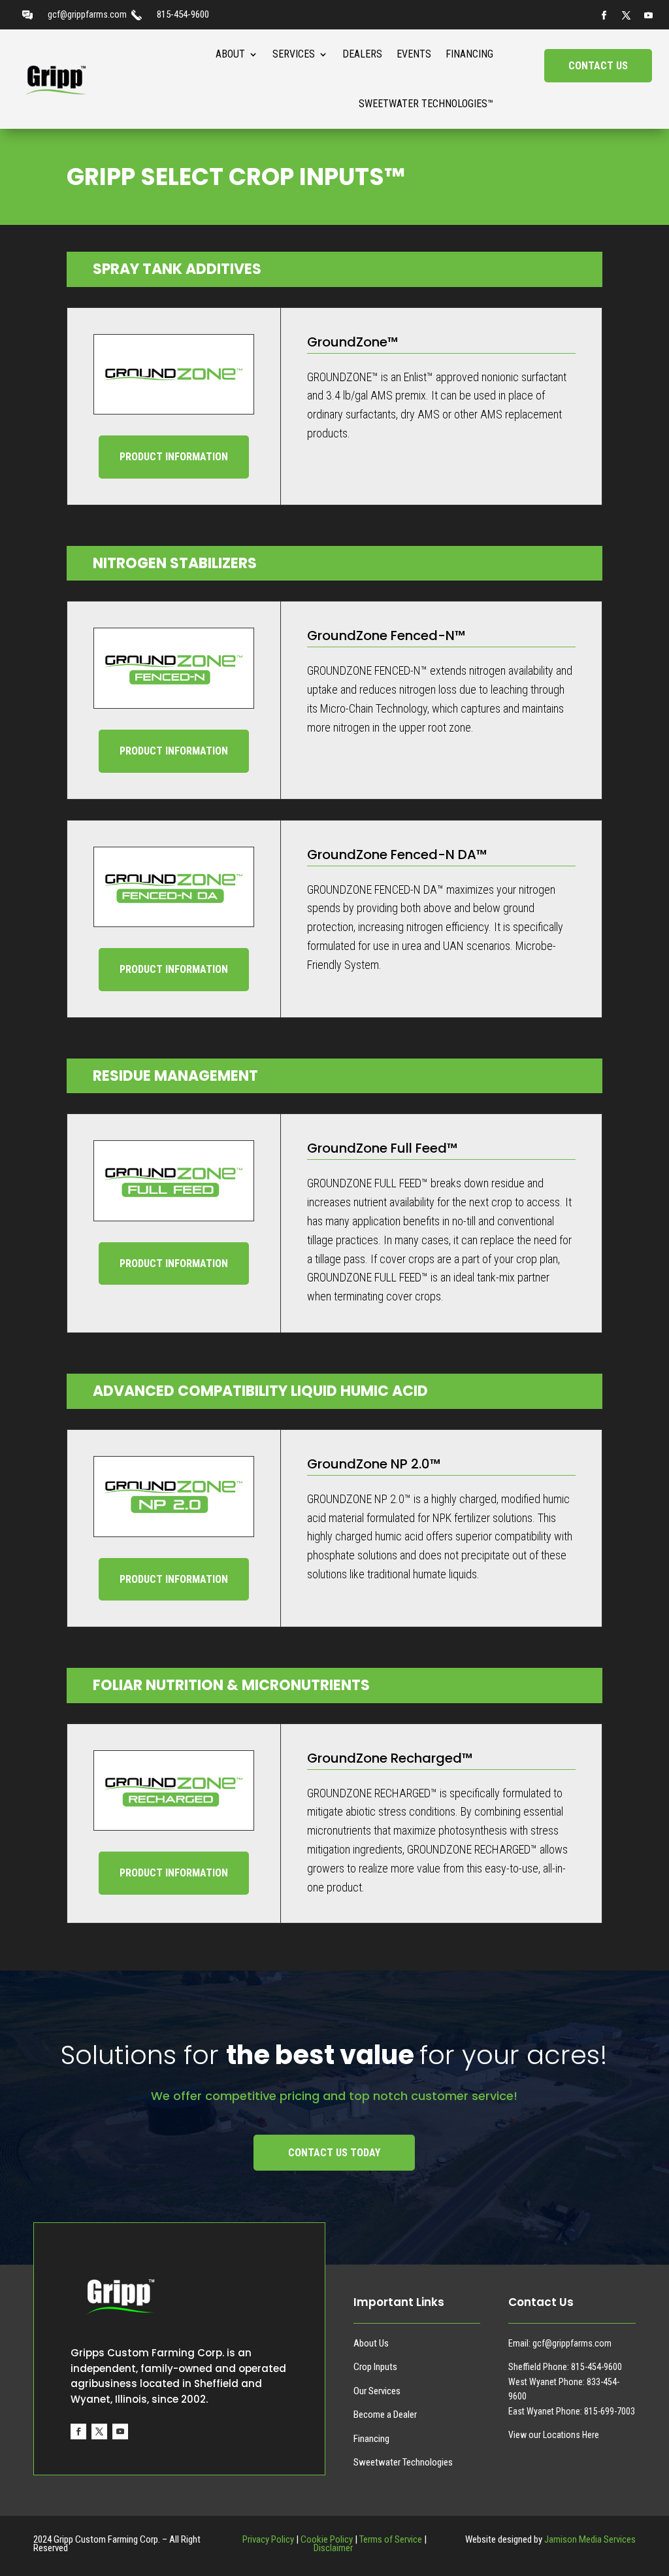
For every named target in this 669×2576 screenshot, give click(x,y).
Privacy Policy (268, 2539)
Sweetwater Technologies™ (426, 104)
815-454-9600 (183, 14)
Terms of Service (391, 2539)
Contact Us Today (334, 2153)
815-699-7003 (610, 2411)
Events (414, 54)
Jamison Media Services (590, 2539)
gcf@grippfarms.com (87, 14)
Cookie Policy (327, 2539)
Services (294, 54)
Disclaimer (334, 2548)
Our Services (377, 2391)
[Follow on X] (626, 16)
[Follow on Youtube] (648, 16)
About (230, 54)
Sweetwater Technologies (403, 2462)
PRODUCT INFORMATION (174, 457)
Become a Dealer (385, 2415)
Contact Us (598, 66)
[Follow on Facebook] (604, 16)
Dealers (362, 54)
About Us (371, 2343)
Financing (469, 54)
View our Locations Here (554, 2435)
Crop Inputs (375, 2367)
